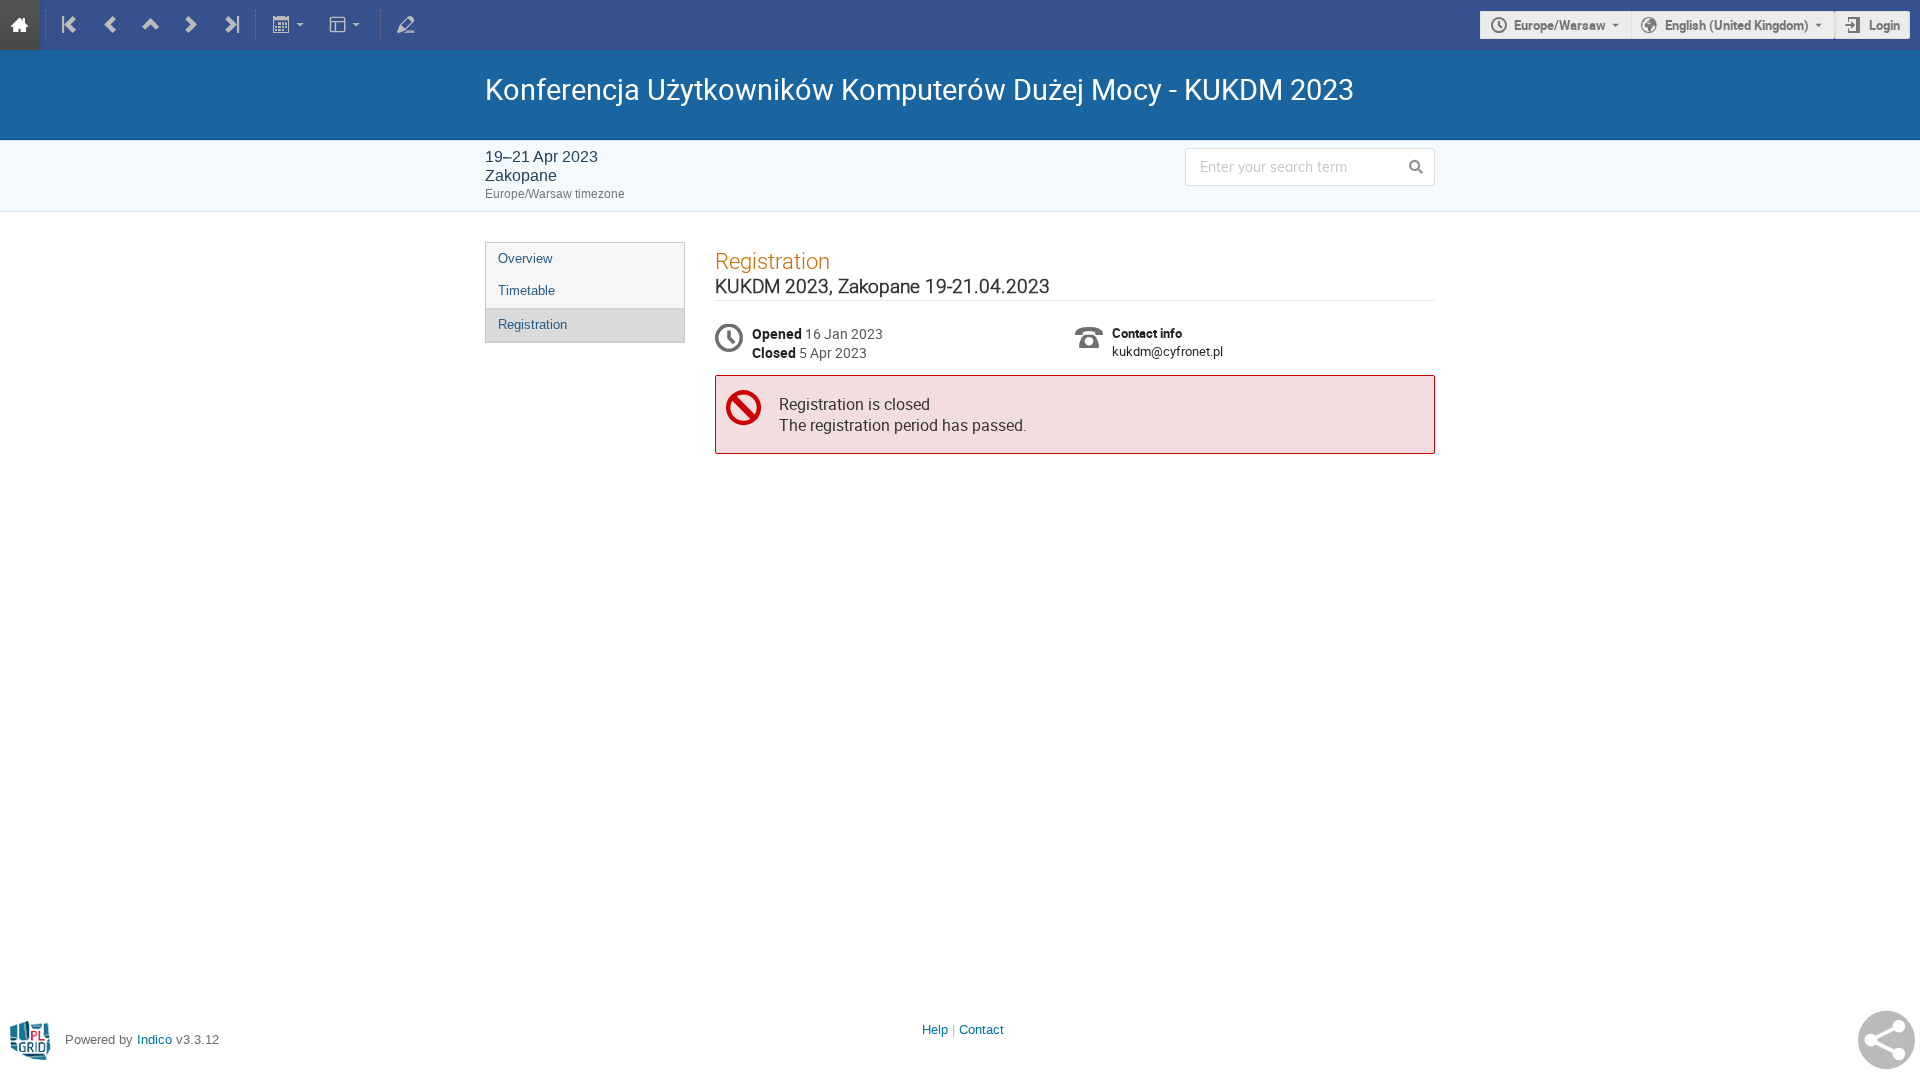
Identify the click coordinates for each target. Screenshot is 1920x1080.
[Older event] (111, 25)
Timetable (526, 290)
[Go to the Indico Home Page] (20, 25)
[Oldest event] (71, 25)
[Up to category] (151, 25)
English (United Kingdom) (1737, 25)
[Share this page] (1886, 1040)
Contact (981, 1029)
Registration (532, 324)
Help (935, 1029)
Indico (154, 1039)
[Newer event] (191, 25)
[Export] (289, 25)
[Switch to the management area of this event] (406, 25)
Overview (525, 258)
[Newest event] (230, 25)
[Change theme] (346, 25)
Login (1884, 25)
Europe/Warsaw (1560, 25)
